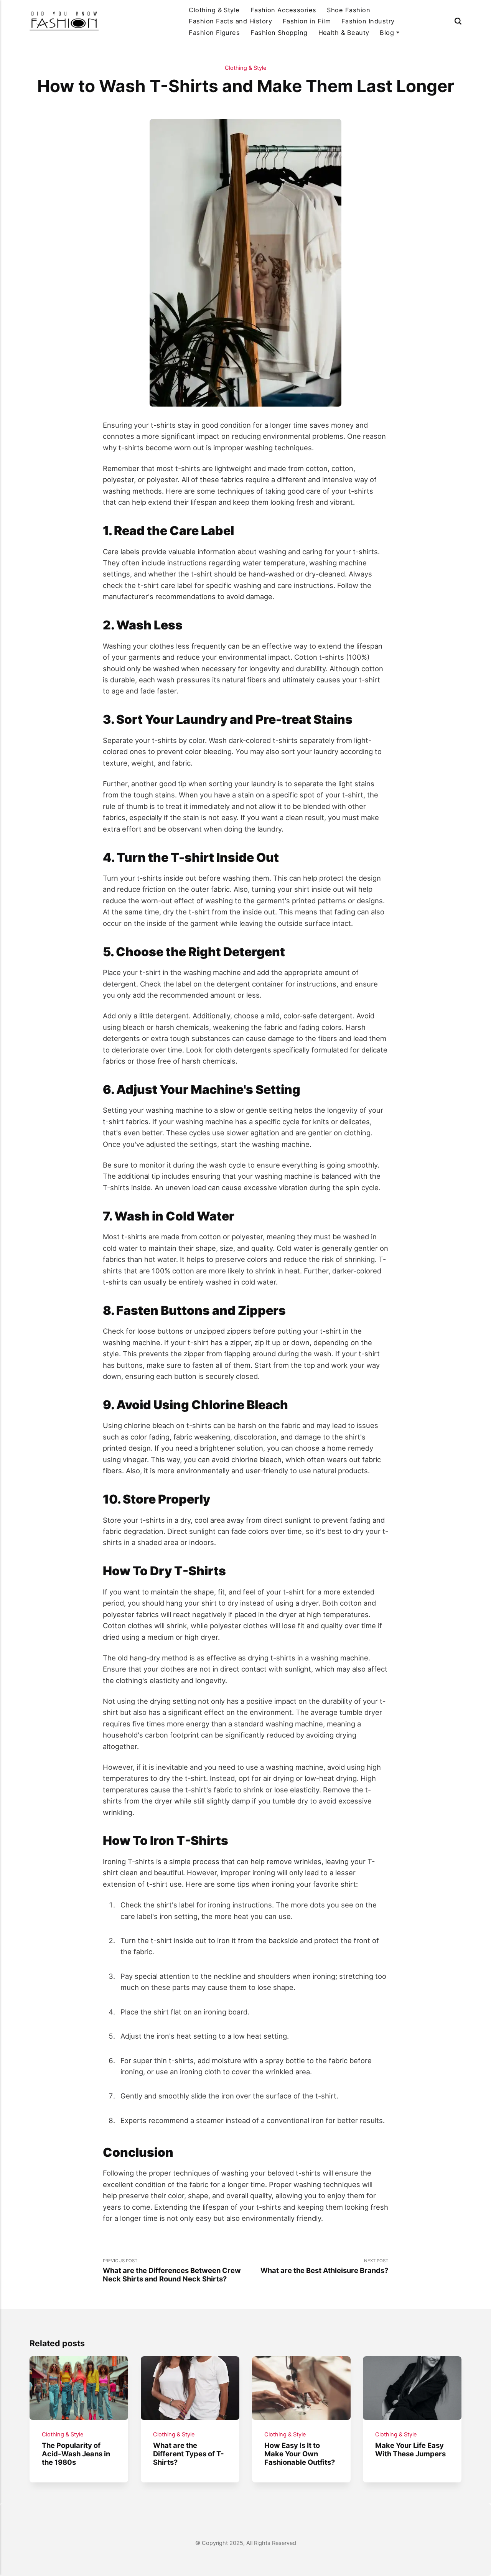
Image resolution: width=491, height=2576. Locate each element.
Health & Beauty (344, 33)
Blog (387, 33)
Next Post (324, 2266)
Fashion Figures (214, 33)
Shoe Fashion (348, 10)
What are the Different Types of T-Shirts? (189, 2454)
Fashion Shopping (279, 33)
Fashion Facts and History (230, 21)
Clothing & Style (214, 10)
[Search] (458, 21)
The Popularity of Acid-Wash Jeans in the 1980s (76, 2454)
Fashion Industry (368, 21)
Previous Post (172, 2270)
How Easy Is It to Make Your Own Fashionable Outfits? (300, 2454)
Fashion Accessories (283, 10)
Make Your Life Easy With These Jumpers (411, 2449)
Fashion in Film (307, 21)
